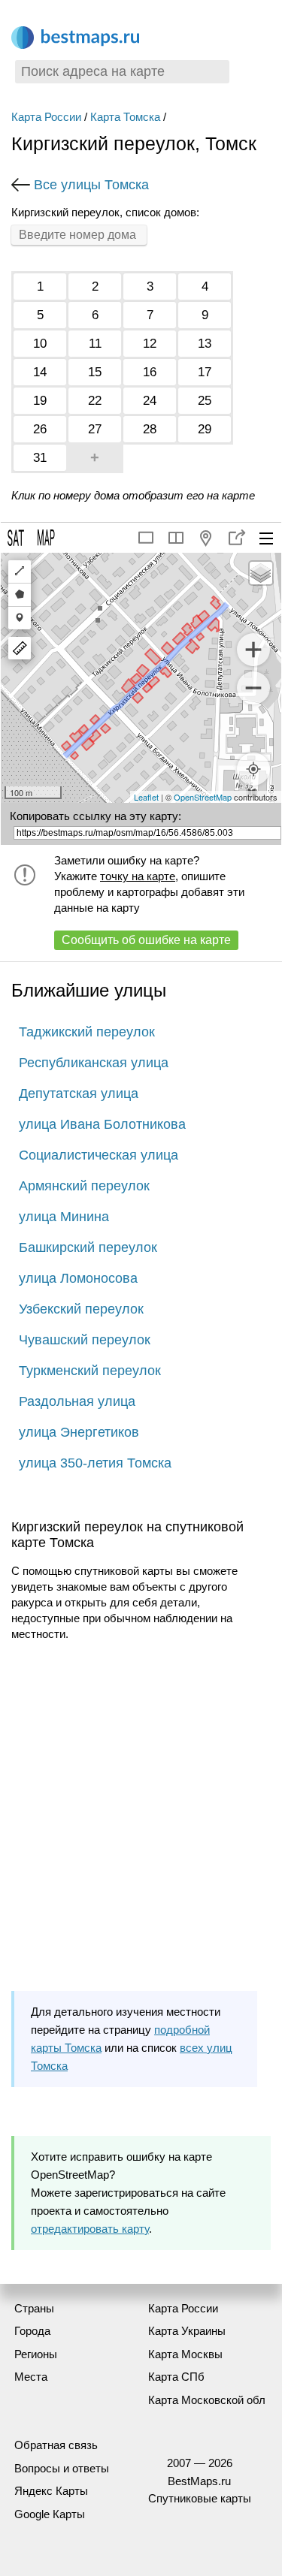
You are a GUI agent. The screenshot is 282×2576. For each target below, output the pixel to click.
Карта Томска (125, 117)
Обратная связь (56, 2445)
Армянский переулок (84, 1186)
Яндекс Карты (51, 2491)
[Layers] (261, 573)
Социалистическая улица (99, 1155)
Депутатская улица (79, 1093)
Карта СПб (176, 2377)
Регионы (36, 2354)
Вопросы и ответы (62, 2468)
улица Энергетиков (79, 1432)
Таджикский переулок (87, 1032)
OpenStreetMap (203, 797)
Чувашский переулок (85, 1340)
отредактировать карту (90, 2229)
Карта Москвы (185, 2354)
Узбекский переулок (81, 1309)
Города (32, 2331)
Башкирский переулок (88, 1247)
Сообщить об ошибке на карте (146, 940)
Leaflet (146, 797)
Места (31, 2377)
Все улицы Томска (91, 185)
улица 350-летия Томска (95, 1463)
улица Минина (64, 1217)
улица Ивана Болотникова (102, 1124)
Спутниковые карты (200, 2498)
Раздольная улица (77, 1401)
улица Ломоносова (78, 1278)
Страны (34, 2308)
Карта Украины (187, 2331)
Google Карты (50, 2514)
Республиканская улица (94, 1063)
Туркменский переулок (90, 1371)
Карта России (46, 117)
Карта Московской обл (207, 2400)
